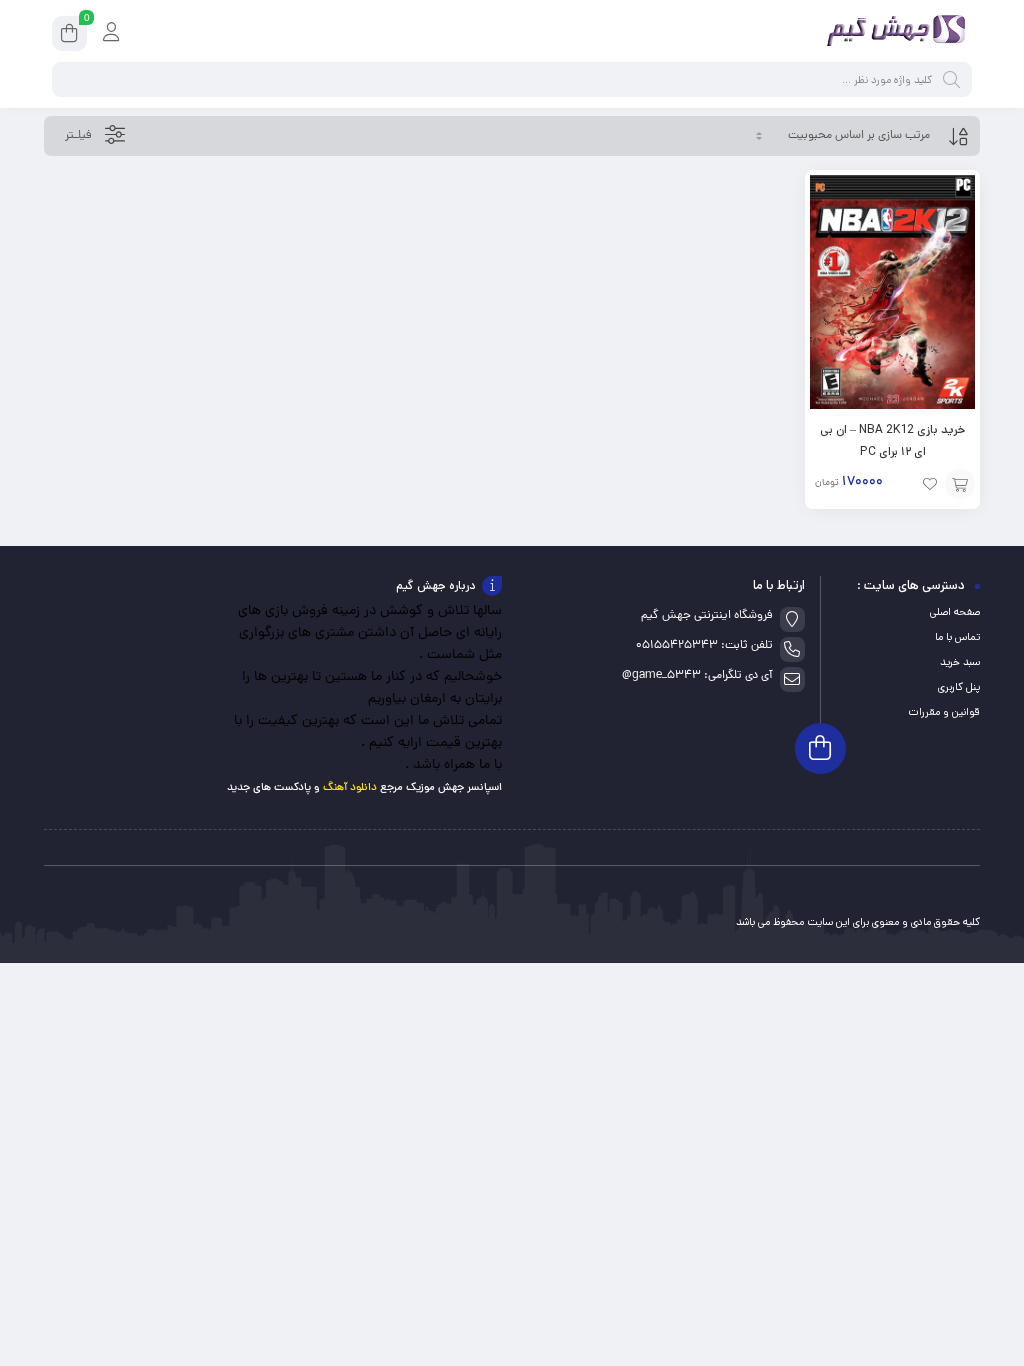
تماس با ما (957, 637)
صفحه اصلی (955, 612)
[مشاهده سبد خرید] (69, 36)
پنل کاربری (959, 687)
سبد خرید (960, 662)
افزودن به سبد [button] (960, 484)
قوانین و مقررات (944, 712)
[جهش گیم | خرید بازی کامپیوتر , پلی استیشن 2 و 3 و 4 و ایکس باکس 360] (892, 33)
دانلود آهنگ (350, 787)
